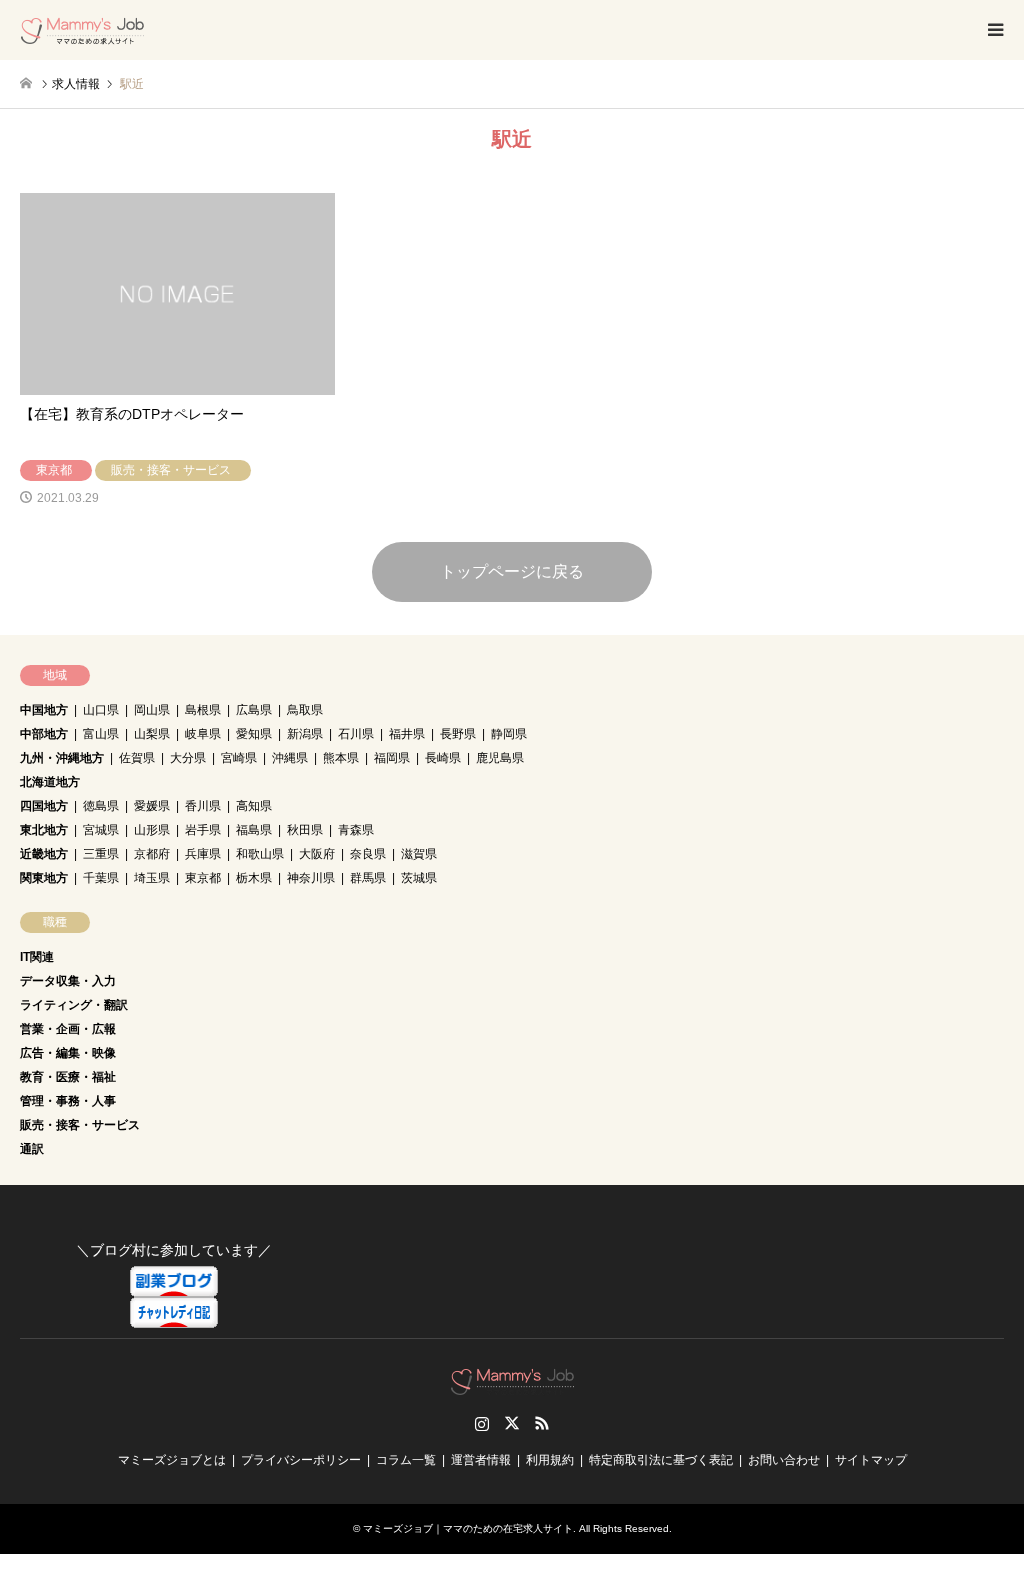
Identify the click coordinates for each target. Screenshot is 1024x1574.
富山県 (101, 734)
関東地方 (44, 878)
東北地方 (44, 830)
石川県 (356, 734)
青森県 (356, 830)
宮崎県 (239, 758)
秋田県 (305, 830)
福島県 (254, 830)
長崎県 (443, 758)
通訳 (32, 1149)
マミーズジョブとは (172, 1460)
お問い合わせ (784, 1460)
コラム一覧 (406, 1460)
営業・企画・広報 (68, 1029)
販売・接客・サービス (80, 1125)
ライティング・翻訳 (74, 1005)
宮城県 (101, 830)
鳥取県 (305, 710)
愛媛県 (152, 806)
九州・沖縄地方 (62, 758)
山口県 (101, 710)
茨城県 (419, 878)
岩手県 (203, 830)
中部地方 (44, 734)
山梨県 (152, 734)
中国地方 (44, 710)
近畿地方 (44, 854)
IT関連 (37, 957)
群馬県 (368, 878)
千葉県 (101, 878)
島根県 (203, 710)
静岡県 (509, 734)
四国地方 (44, 806)
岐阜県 (203, 734)
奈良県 (368, 854)
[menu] (994, 30)
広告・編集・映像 (68, 1053)
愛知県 (254, 734)
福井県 (407, 734)
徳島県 (101, 806)
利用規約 (550, 1460)
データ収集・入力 (68, 981)
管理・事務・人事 (68, 1101)
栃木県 (254, 878)
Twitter (512, 1423)
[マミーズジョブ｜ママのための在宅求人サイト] (82, 30)
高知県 (254, 806)
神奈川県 (311, 878)
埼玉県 (152, 878)
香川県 (203, 806)
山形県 (152, 830)
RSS (542, 1423)
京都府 (152, 854)
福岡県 (392, 758)
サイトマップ (871, 1460)
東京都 (203, 878)
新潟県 (305, 734)
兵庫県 (203, 854)
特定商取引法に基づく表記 (661, 1460)
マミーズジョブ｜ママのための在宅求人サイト (468, 1528)
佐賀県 (137, 758)
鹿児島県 (500, 758)
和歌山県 (260, 854)
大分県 (188, 758)
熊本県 (341, 758)
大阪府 (317, 854)
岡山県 (152, 710)
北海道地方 (50, 782)
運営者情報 (481, 1460)
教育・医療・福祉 (68, 1077)
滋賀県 (419, 854)
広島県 (254, 710)
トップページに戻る (512, 571)
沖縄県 (290, 758)
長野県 (458, 734)
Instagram (482, 1423)
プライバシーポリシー (301, 1460)
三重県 (101, 854)
